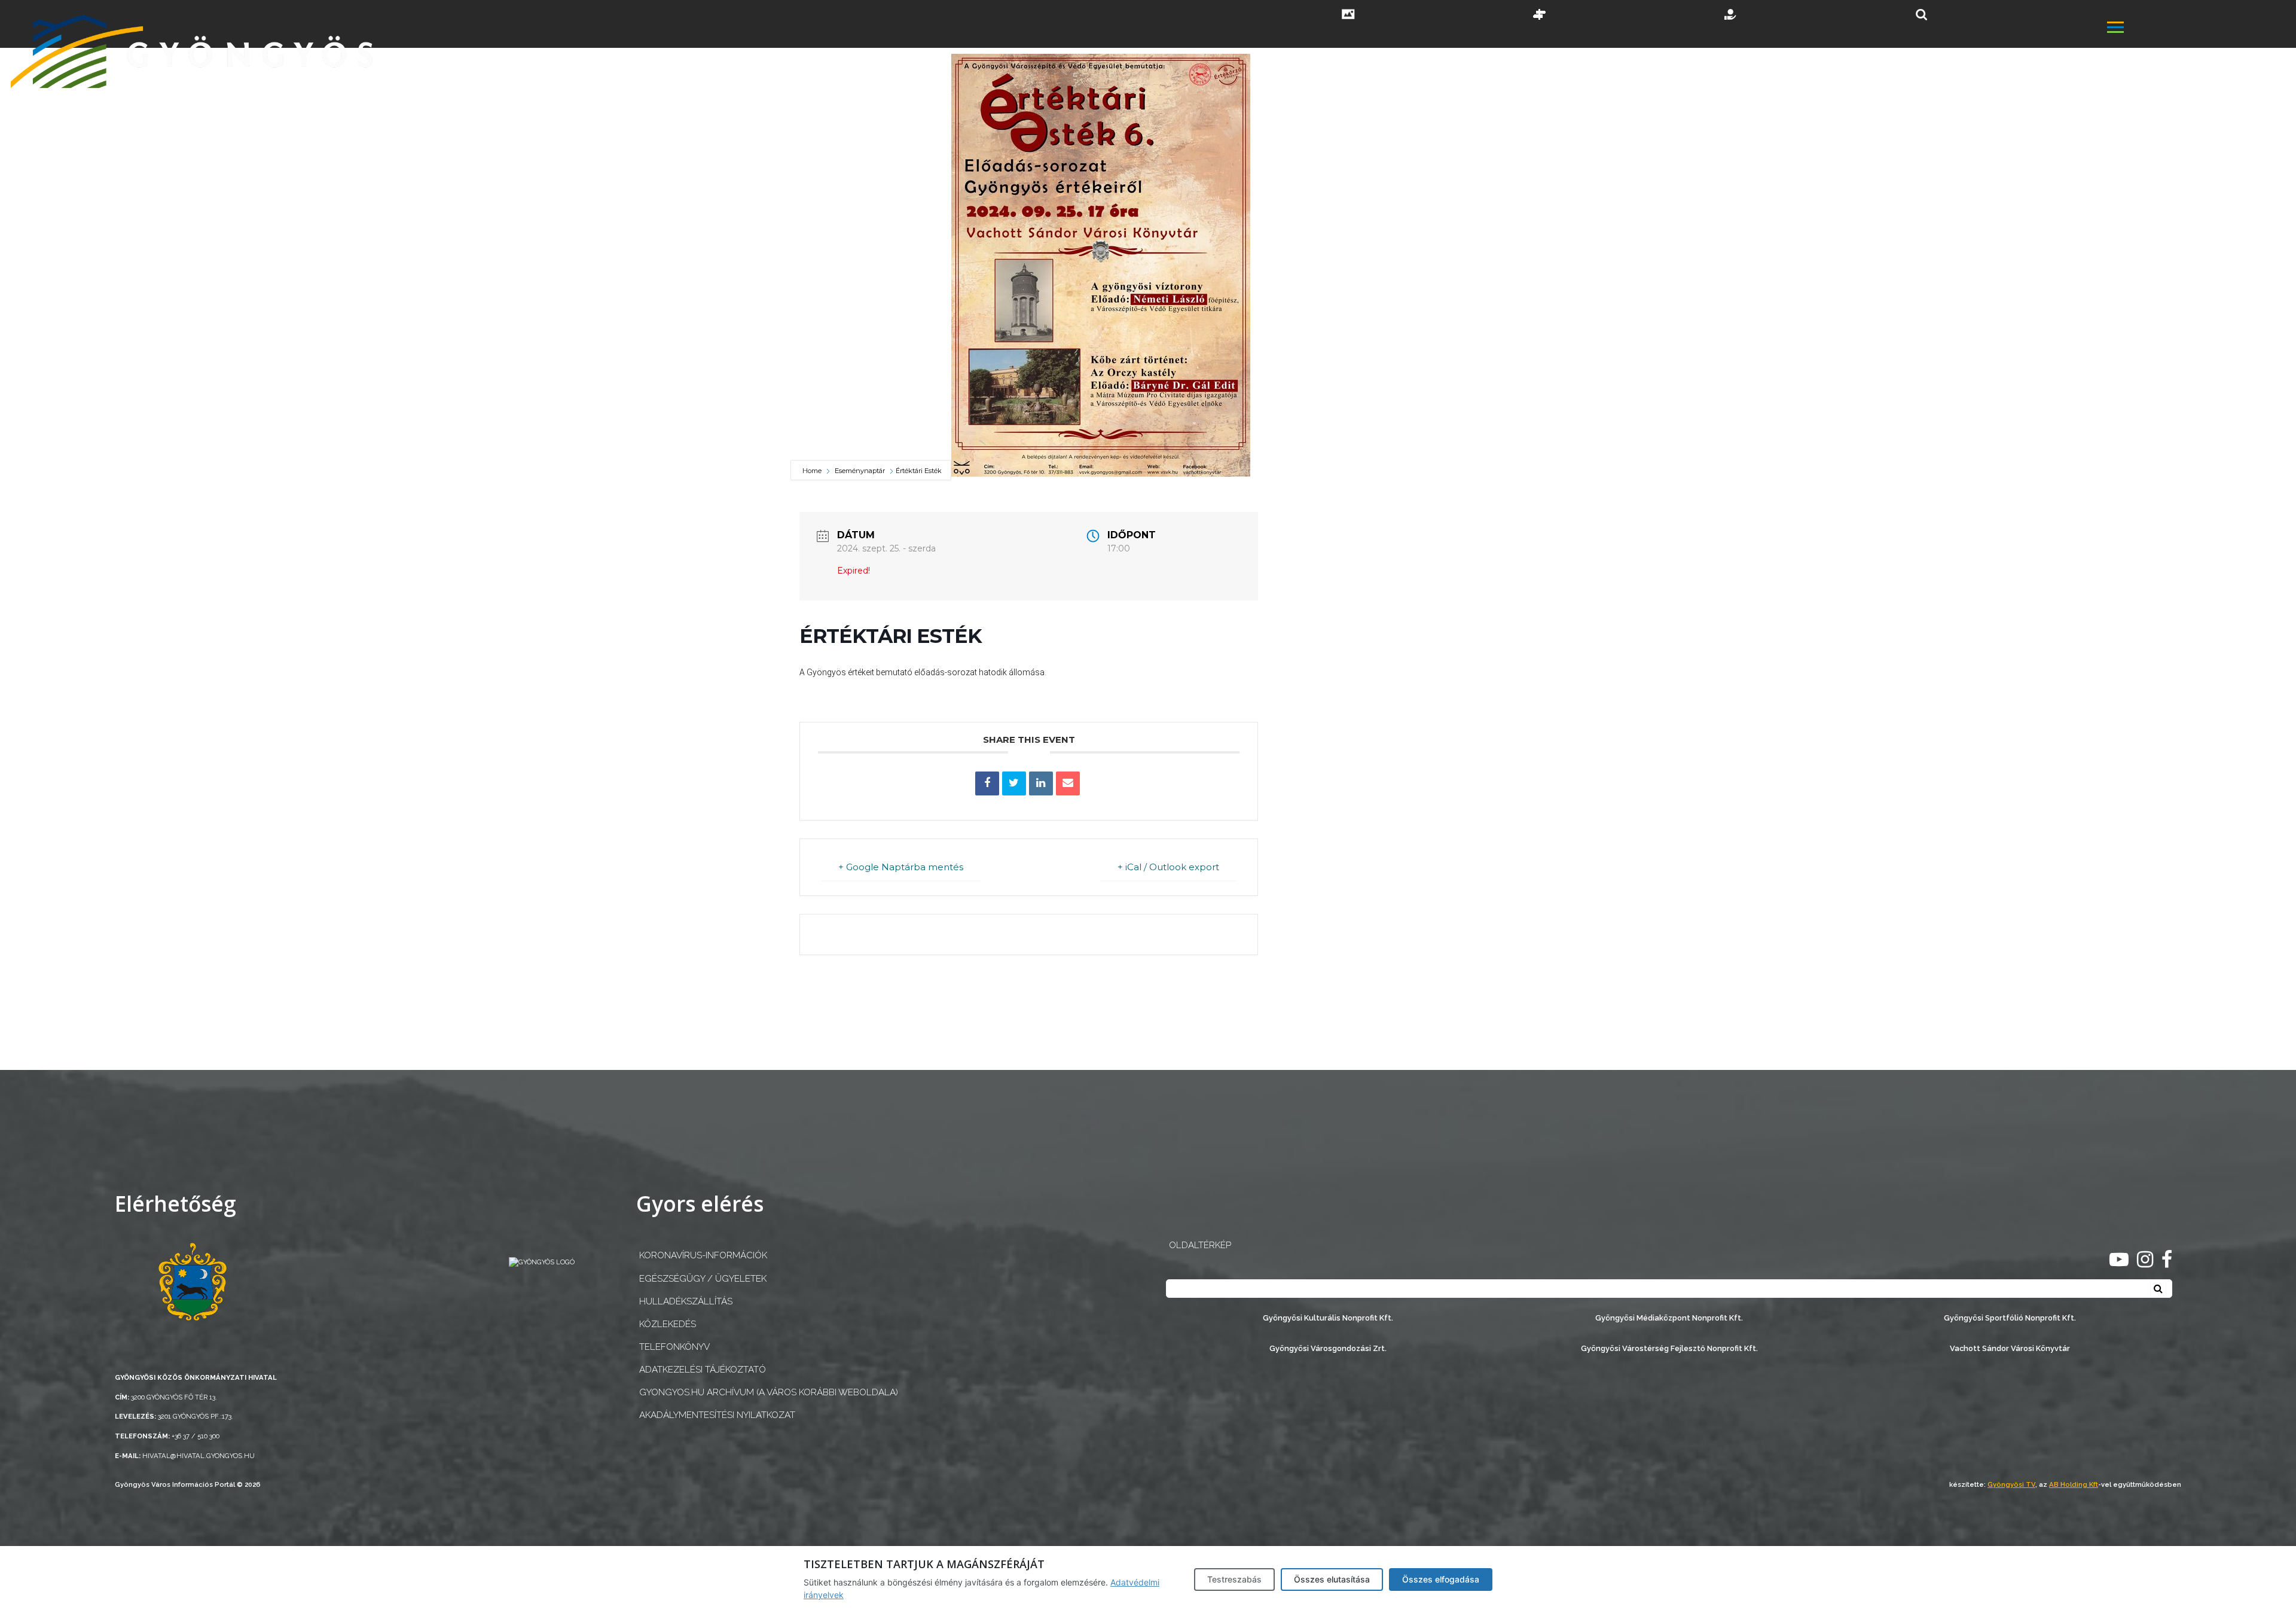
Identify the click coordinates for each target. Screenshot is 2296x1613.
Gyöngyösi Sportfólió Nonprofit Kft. (2010, 1318)
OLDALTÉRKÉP (1200, 1245)
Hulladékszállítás (686, 1301)
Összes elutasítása (1332, 1579)
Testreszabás (1234, 1579)
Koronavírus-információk (703, 1255)
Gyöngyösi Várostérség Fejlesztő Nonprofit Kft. (1669, 1348)
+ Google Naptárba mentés (901, 867)
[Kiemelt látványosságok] (1540, 16)
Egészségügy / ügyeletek (703, 1279)
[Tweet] (1014, 783)
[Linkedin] (1041, 783)
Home (813, 471)
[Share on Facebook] (987, 783)
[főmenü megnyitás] (2200, 28)
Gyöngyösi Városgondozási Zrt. (1328, 1348)
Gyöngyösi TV (2011, 1484)
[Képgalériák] (1348, 16)
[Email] (1068, 783)
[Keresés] (1921, 15)
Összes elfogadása (1441, 1579)
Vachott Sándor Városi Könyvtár (2010, 1348)
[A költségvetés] (1731, 16)
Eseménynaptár (860, 471)
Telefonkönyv (674, 1347)
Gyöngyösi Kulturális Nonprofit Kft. (1328, 1318)
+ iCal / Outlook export (1168, 867)
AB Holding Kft (2074, 1484)
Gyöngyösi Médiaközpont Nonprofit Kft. (1669, 1318)
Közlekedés (668, 1324)
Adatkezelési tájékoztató (703, 1370)
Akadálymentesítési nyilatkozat (717, 1415)
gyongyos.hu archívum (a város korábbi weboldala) (769, 1392)
